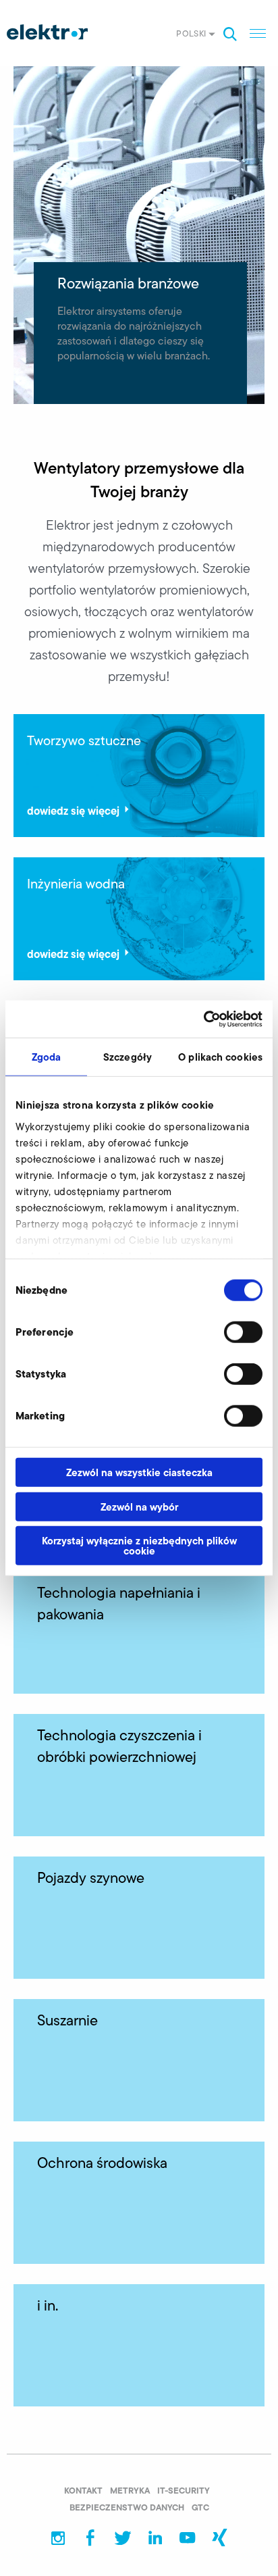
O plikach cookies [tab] (220, 1057)
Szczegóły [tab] (128, 1057)
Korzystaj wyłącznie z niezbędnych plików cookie (139, 1546)
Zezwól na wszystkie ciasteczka (139, 1472)
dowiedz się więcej (73, 810)
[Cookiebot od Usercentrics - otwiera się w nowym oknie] (203, 1019)
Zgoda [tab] (47, 1057)
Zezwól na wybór (139, 1506)
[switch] (243, 1332)
